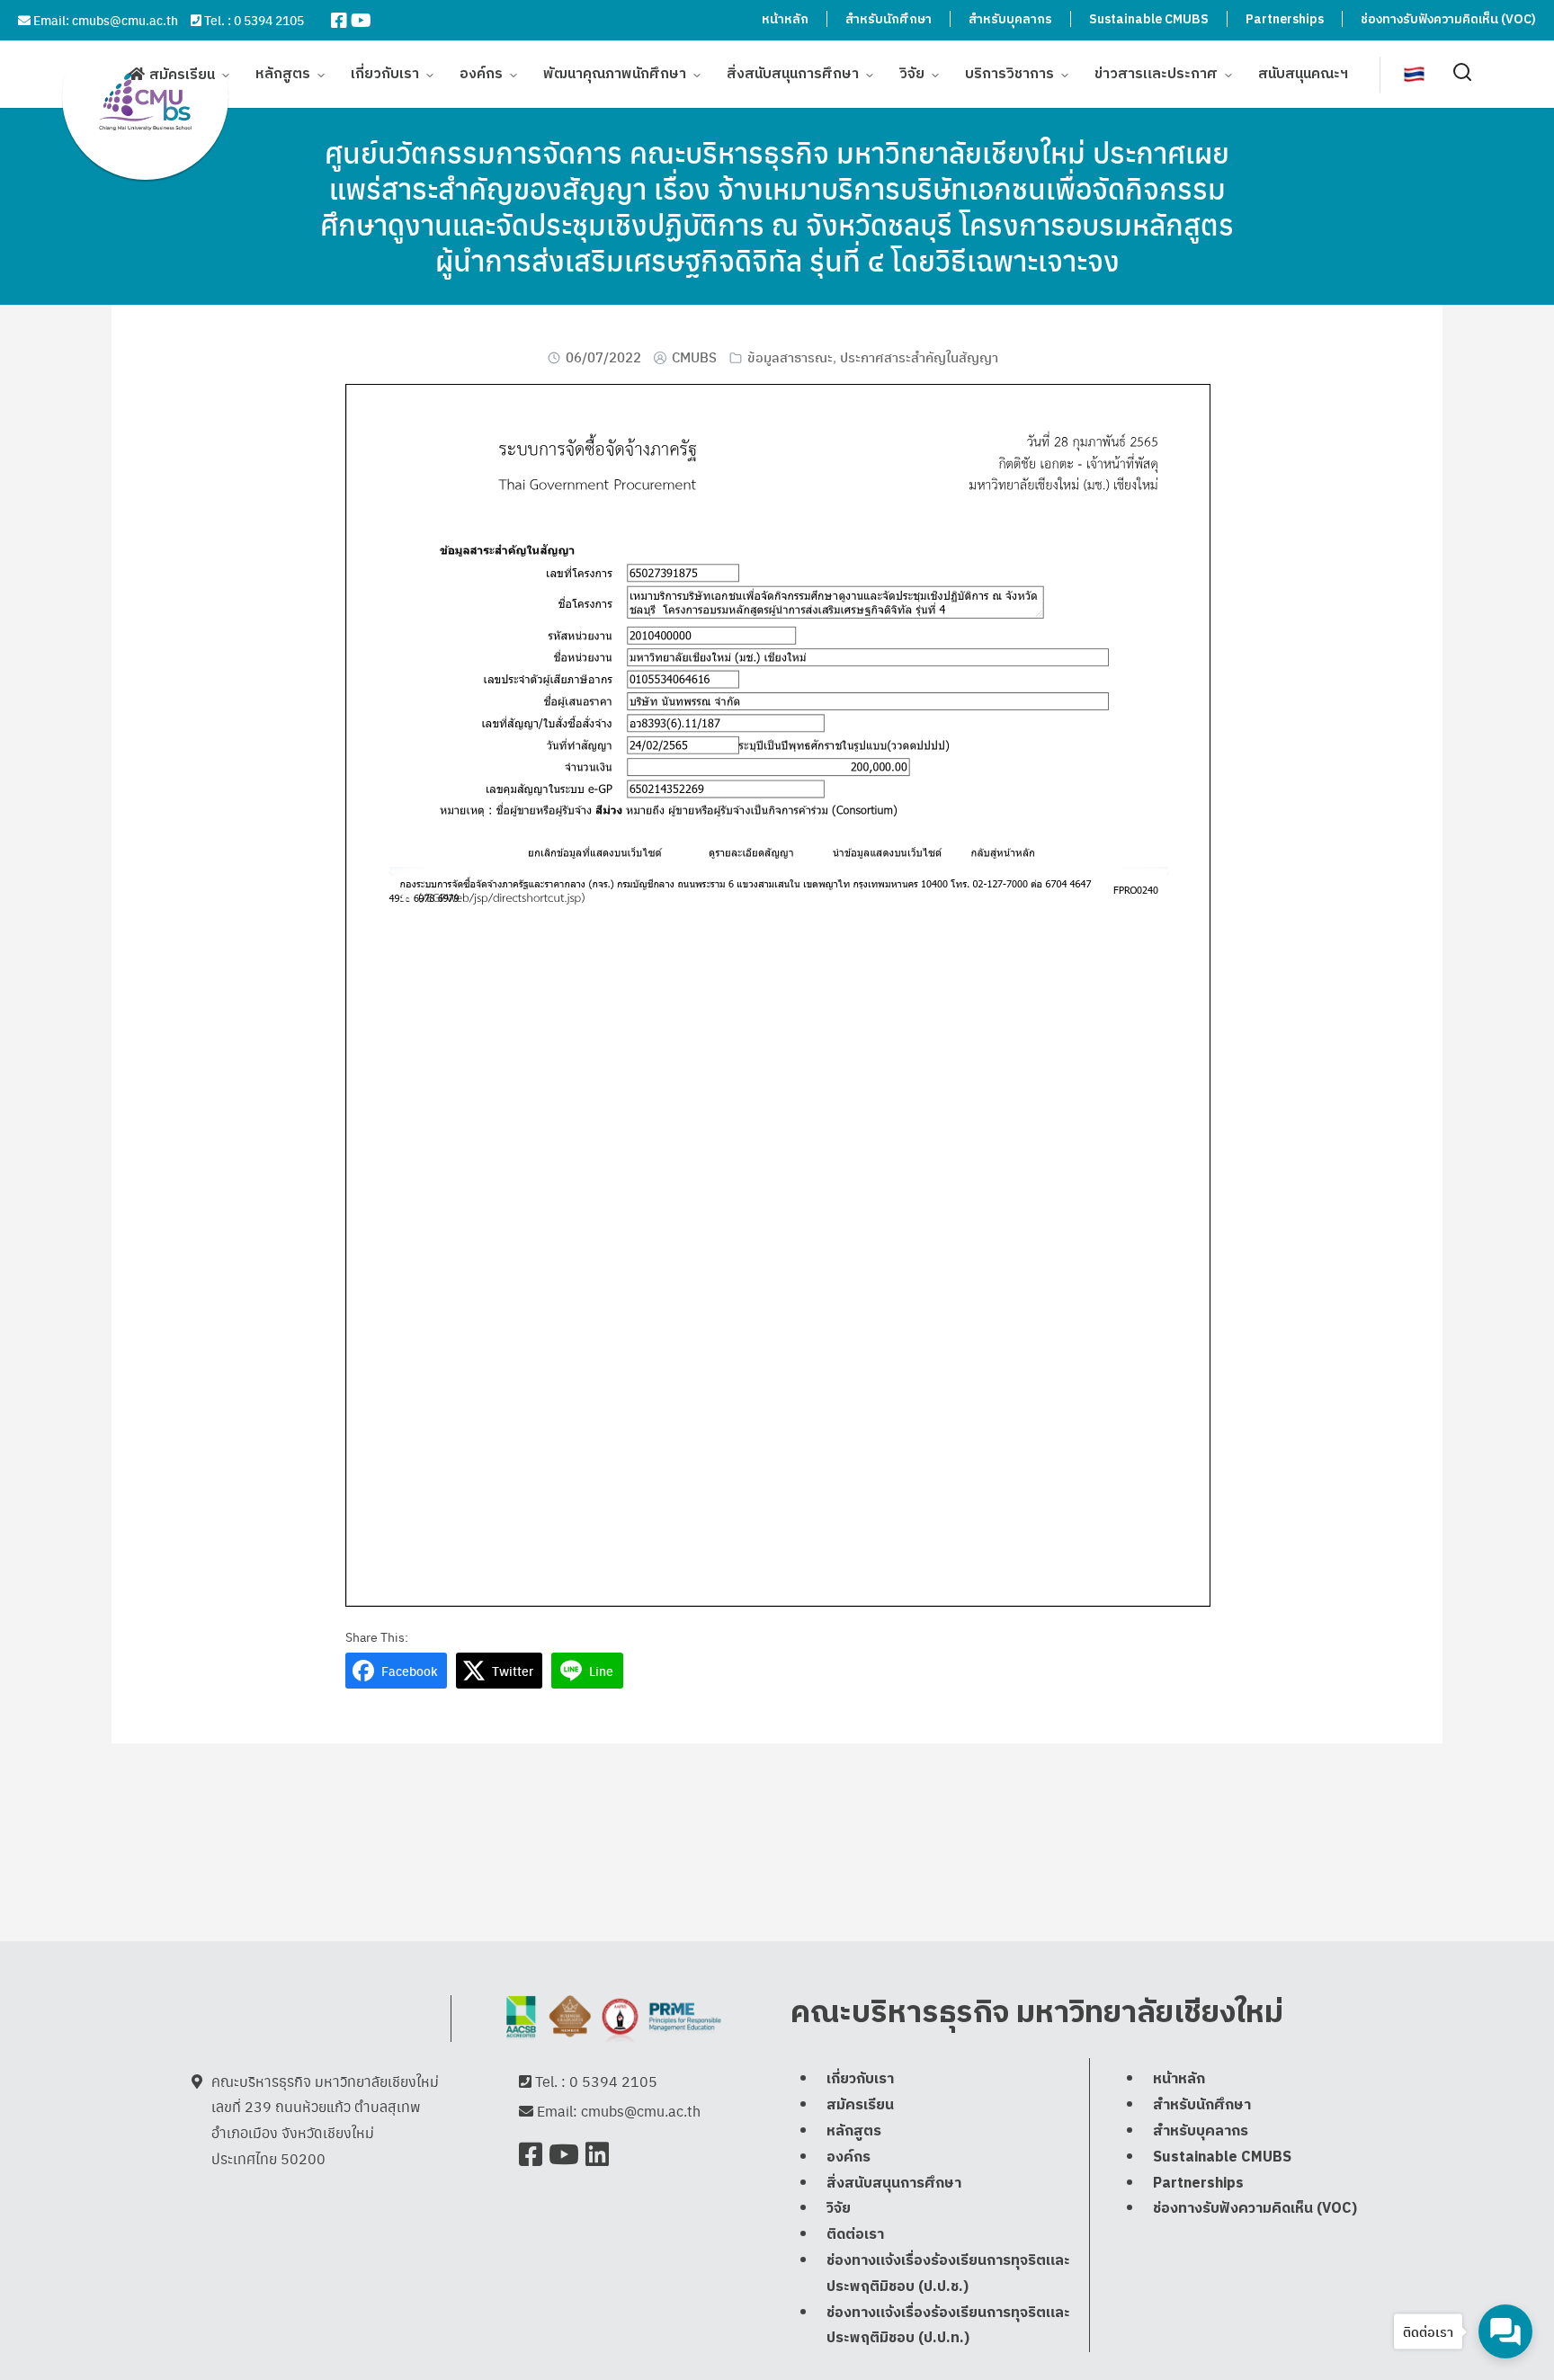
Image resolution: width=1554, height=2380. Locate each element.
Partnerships (1285, 19)
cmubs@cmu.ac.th (125, 20)
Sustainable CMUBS (1149, 19)
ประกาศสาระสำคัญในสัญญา (919, 357)
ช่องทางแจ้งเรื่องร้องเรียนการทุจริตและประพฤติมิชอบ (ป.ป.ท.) (948, 2326)
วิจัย (912, 74)
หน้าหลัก (785, 19)
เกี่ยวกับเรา (385, 74)
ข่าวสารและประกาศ (1156, 74)
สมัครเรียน (182, 75)
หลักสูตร (283, 74)
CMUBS (694, 357)
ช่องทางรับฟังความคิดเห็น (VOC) (1448, 19)
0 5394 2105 (269, 20)
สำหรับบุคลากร (1010, 19)
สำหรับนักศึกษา (889, 19)
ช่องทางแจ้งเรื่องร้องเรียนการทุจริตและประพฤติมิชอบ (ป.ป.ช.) (948, 2274)
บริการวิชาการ (1009, 74)
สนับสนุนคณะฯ (1303, 74)
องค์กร (481, 74)
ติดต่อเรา (855, 2235)
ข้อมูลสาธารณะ (790, 357)
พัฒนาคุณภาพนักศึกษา (615, 74)
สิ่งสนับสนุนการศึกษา (793, 74)
